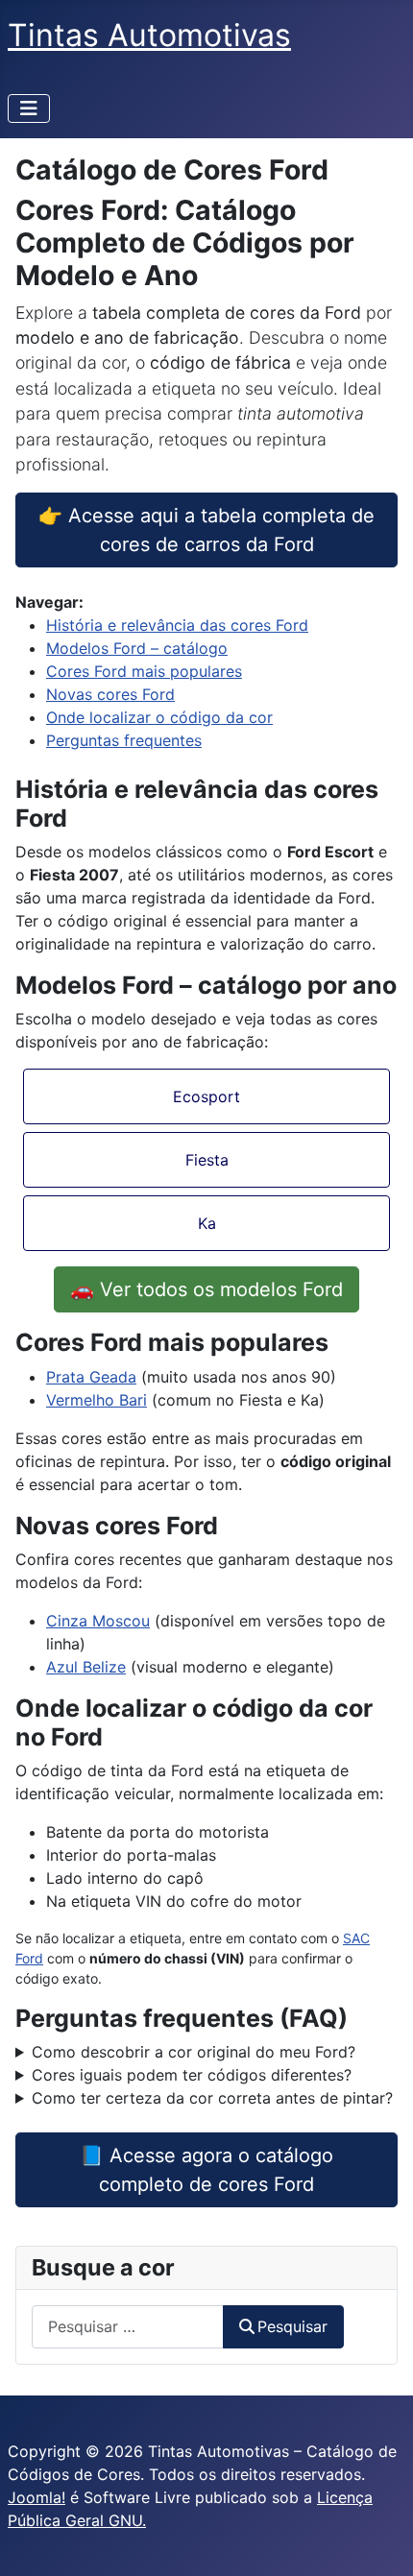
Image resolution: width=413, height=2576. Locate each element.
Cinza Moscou (98, 1621)
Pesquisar (292, 2326)
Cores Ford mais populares (144, 671)
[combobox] (128, 2327)
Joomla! (36, 2497)
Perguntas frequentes (124, 740)
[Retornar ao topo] (379, 2540)
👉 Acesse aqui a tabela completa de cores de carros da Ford (206, 530)
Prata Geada (91, 1377)
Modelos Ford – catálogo (137, 648)
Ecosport (206, 1096)
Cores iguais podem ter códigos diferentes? (192, 2075)
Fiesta (207, 1160)
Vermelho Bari (97, 1400)
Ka (207, 1223)
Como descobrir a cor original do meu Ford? (194, 2052)
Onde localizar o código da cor (159, 717)
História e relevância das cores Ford (177, 625)
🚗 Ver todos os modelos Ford (206, 1289)
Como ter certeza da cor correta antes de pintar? (212, 2098)
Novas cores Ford (110, 694)
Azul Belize (86, 1667)
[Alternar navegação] (29, 108)
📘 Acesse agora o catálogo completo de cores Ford (206, 2170)
